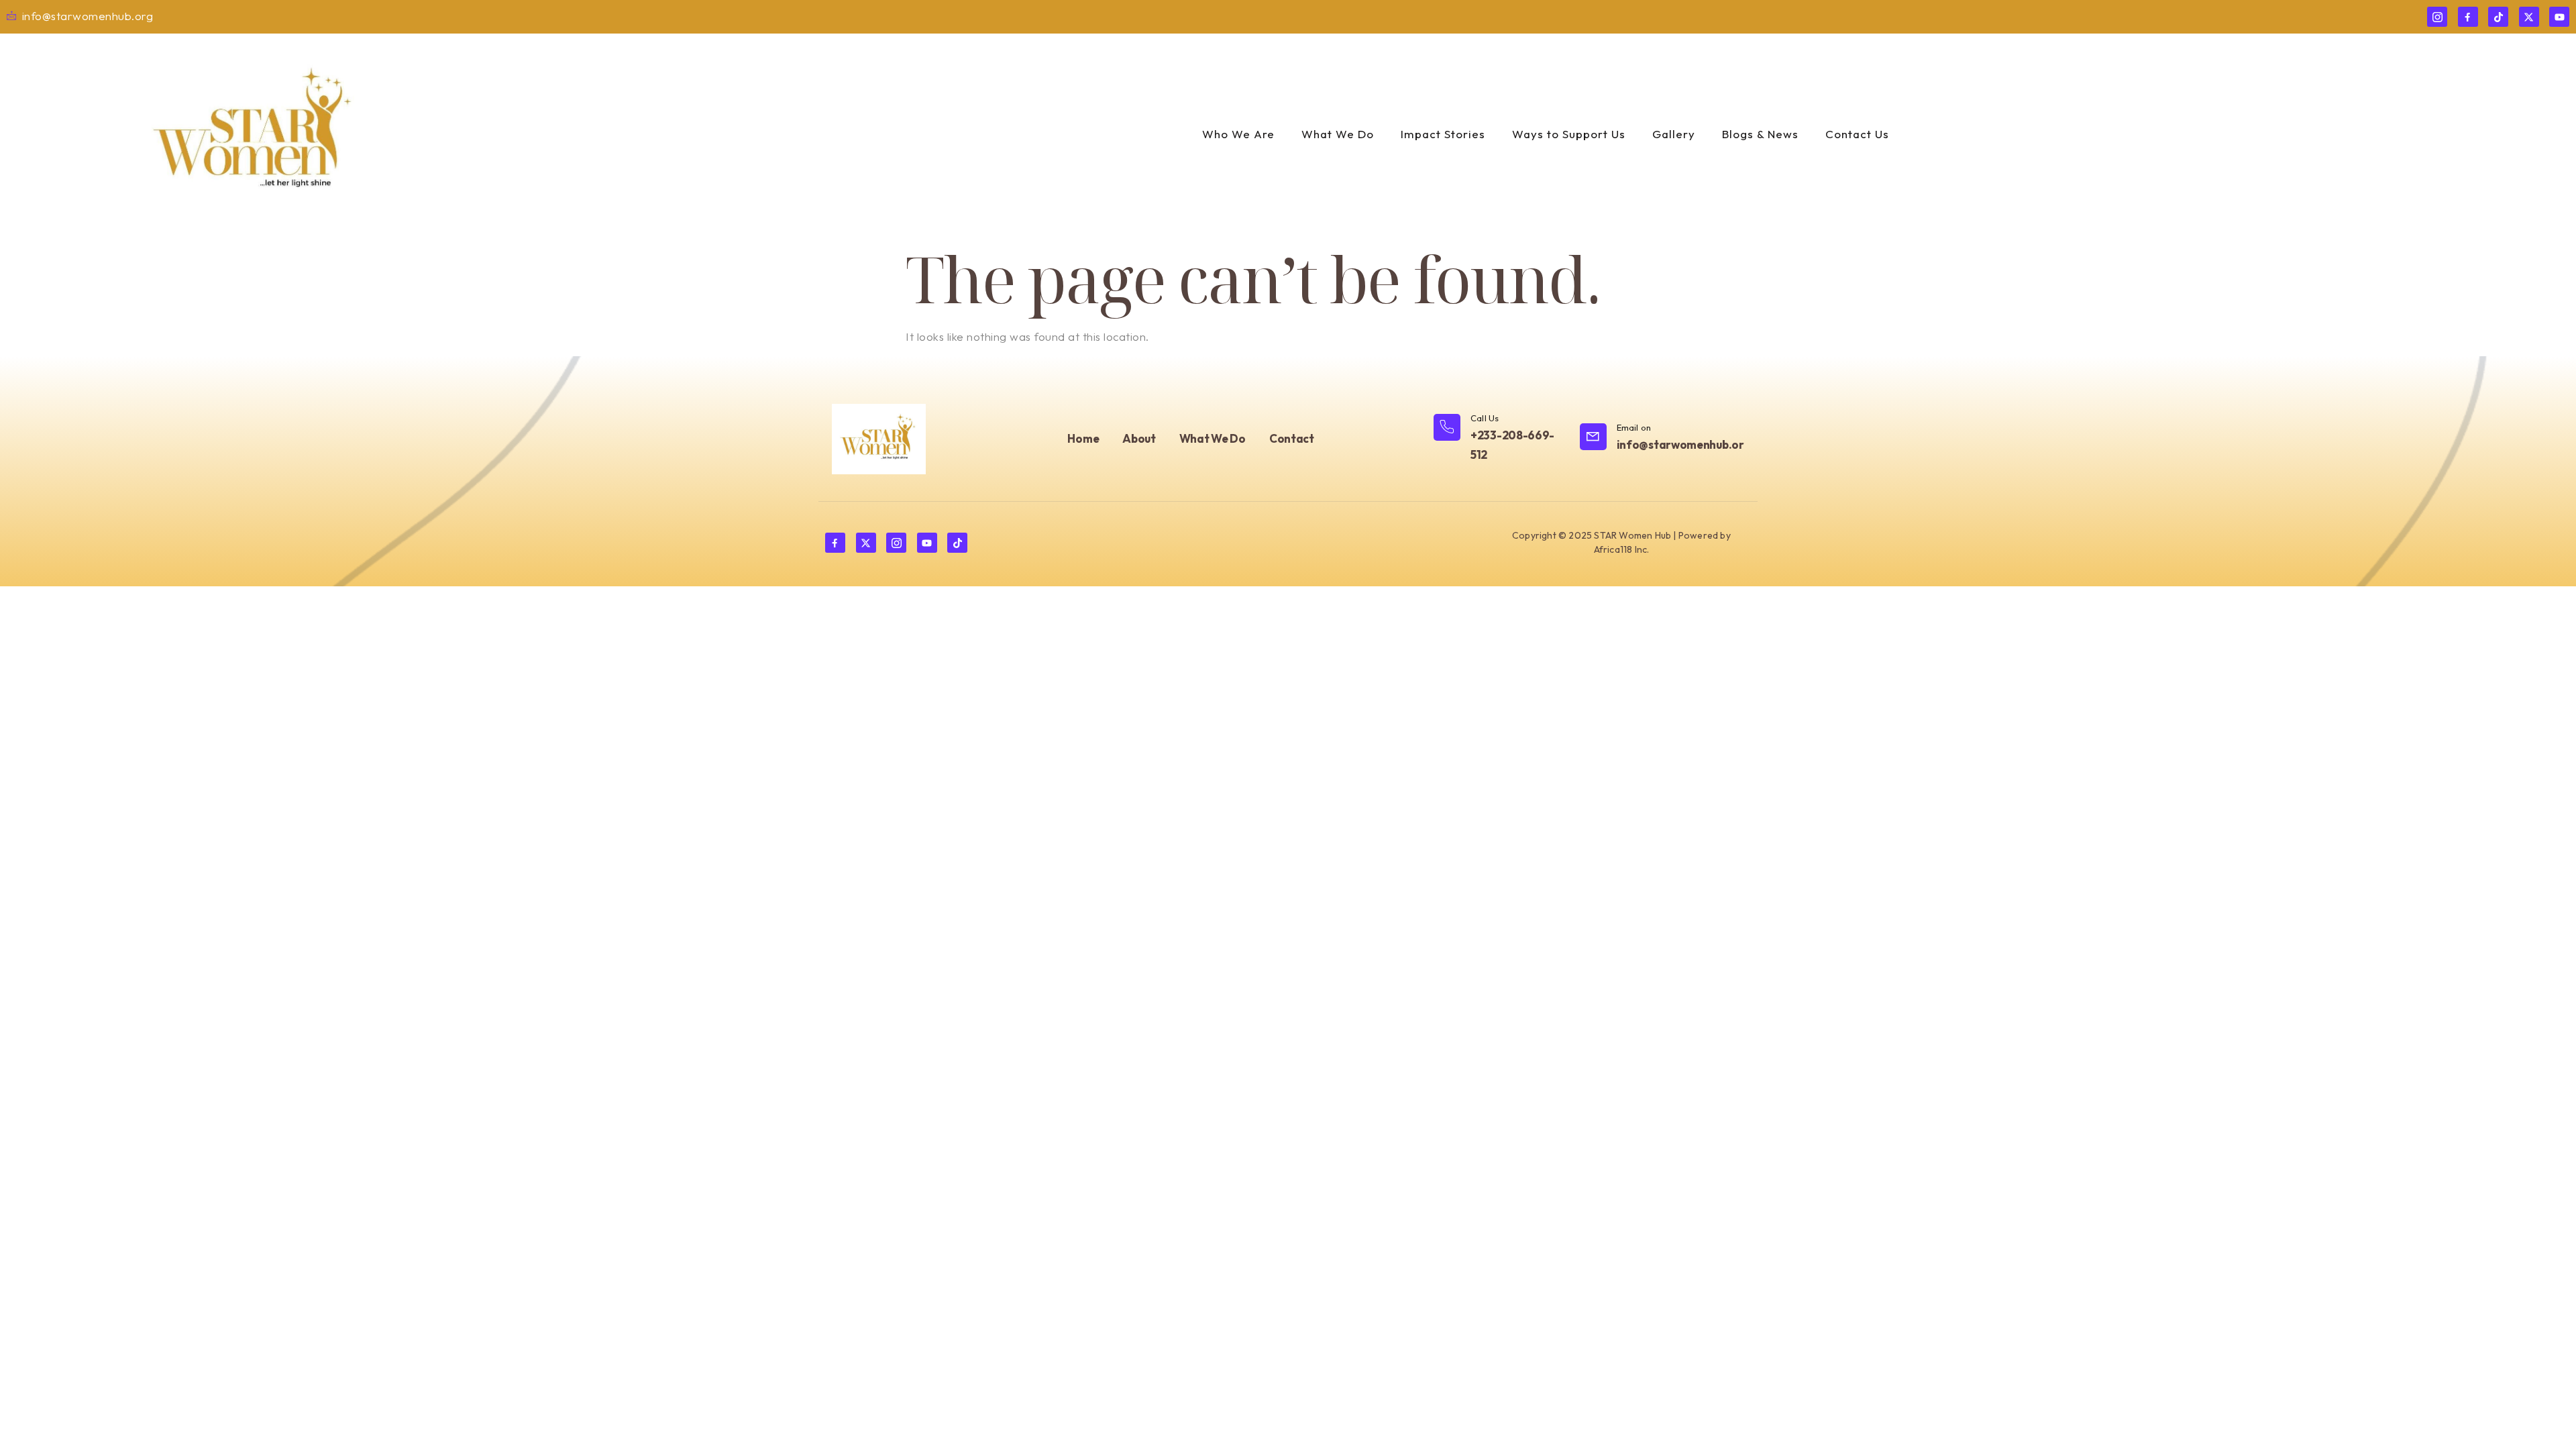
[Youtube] (2559, 17)
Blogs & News (1760, 134)
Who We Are (1238, 134)
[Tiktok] (2498, 17)
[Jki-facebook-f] (2468, 17)
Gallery (1674, 134)
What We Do (1338, 134)
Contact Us (1857, 134)
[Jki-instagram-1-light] (2437, 17)
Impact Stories (1443, 134)
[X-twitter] (2529, 17)
